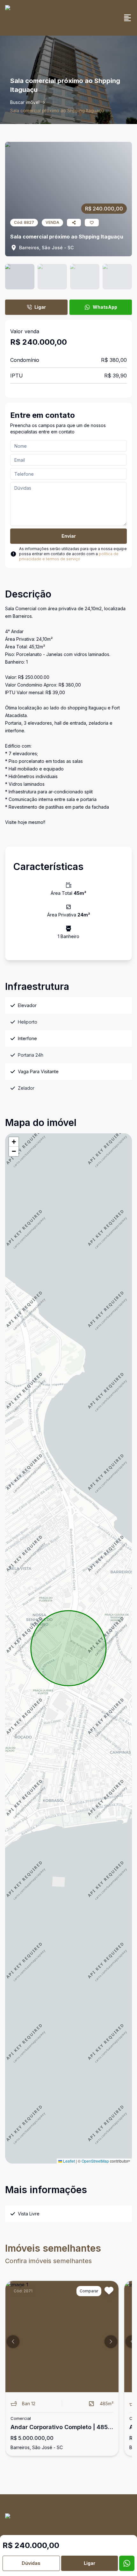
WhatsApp (105, 307)
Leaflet (68, 2161)
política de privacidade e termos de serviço (69, 556)
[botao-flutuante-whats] (127, 2563)
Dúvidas (31, 2563)
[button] (14, 1142)
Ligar (40, 307)
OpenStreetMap (95, 2161)
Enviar (69, 536)
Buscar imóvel (25, 102)
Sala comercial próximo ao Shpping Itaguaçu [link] (57, 110)
